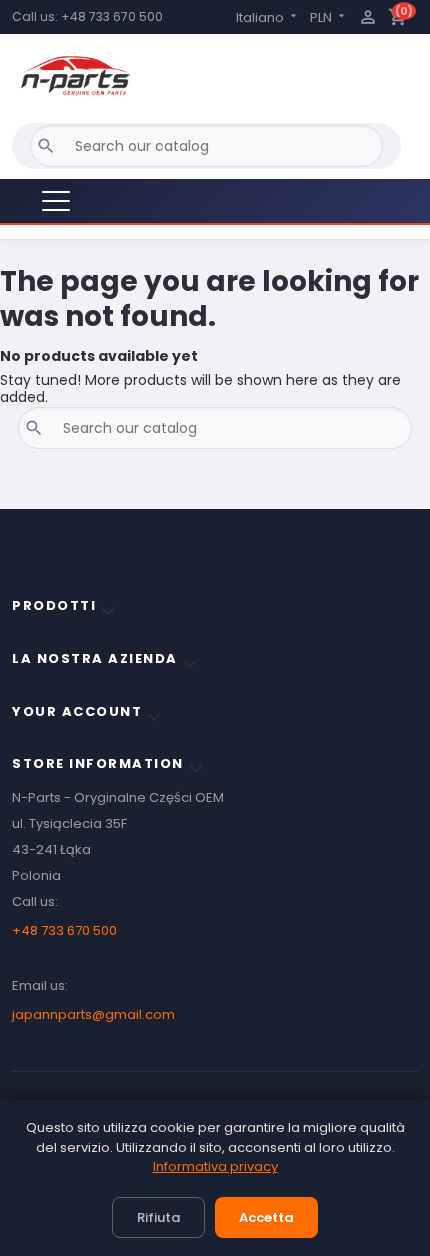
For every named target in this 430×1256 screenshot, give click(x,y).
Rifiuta (158, 1217)
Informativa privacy (215, 1166)
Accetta (266, 1217)
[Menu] (56, 201)
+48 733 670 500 (112, 16)
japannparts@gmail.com (93, 1014)
